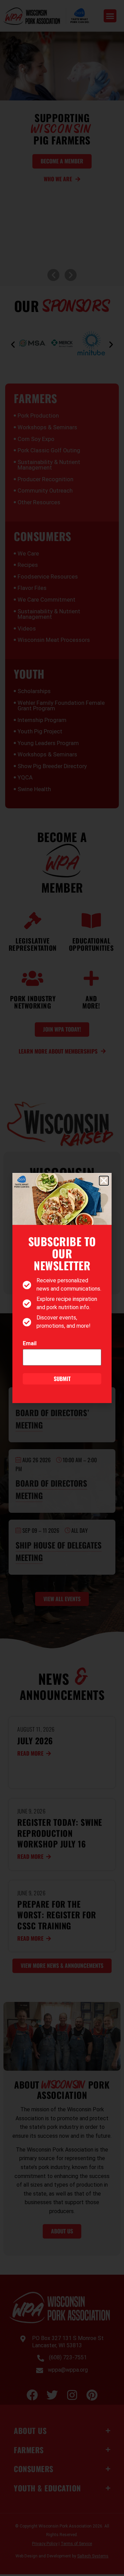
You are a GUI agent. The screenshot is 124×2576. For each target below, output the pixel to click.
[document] (62, 1288)
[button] (104, 1181)
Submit (62, 1379)
